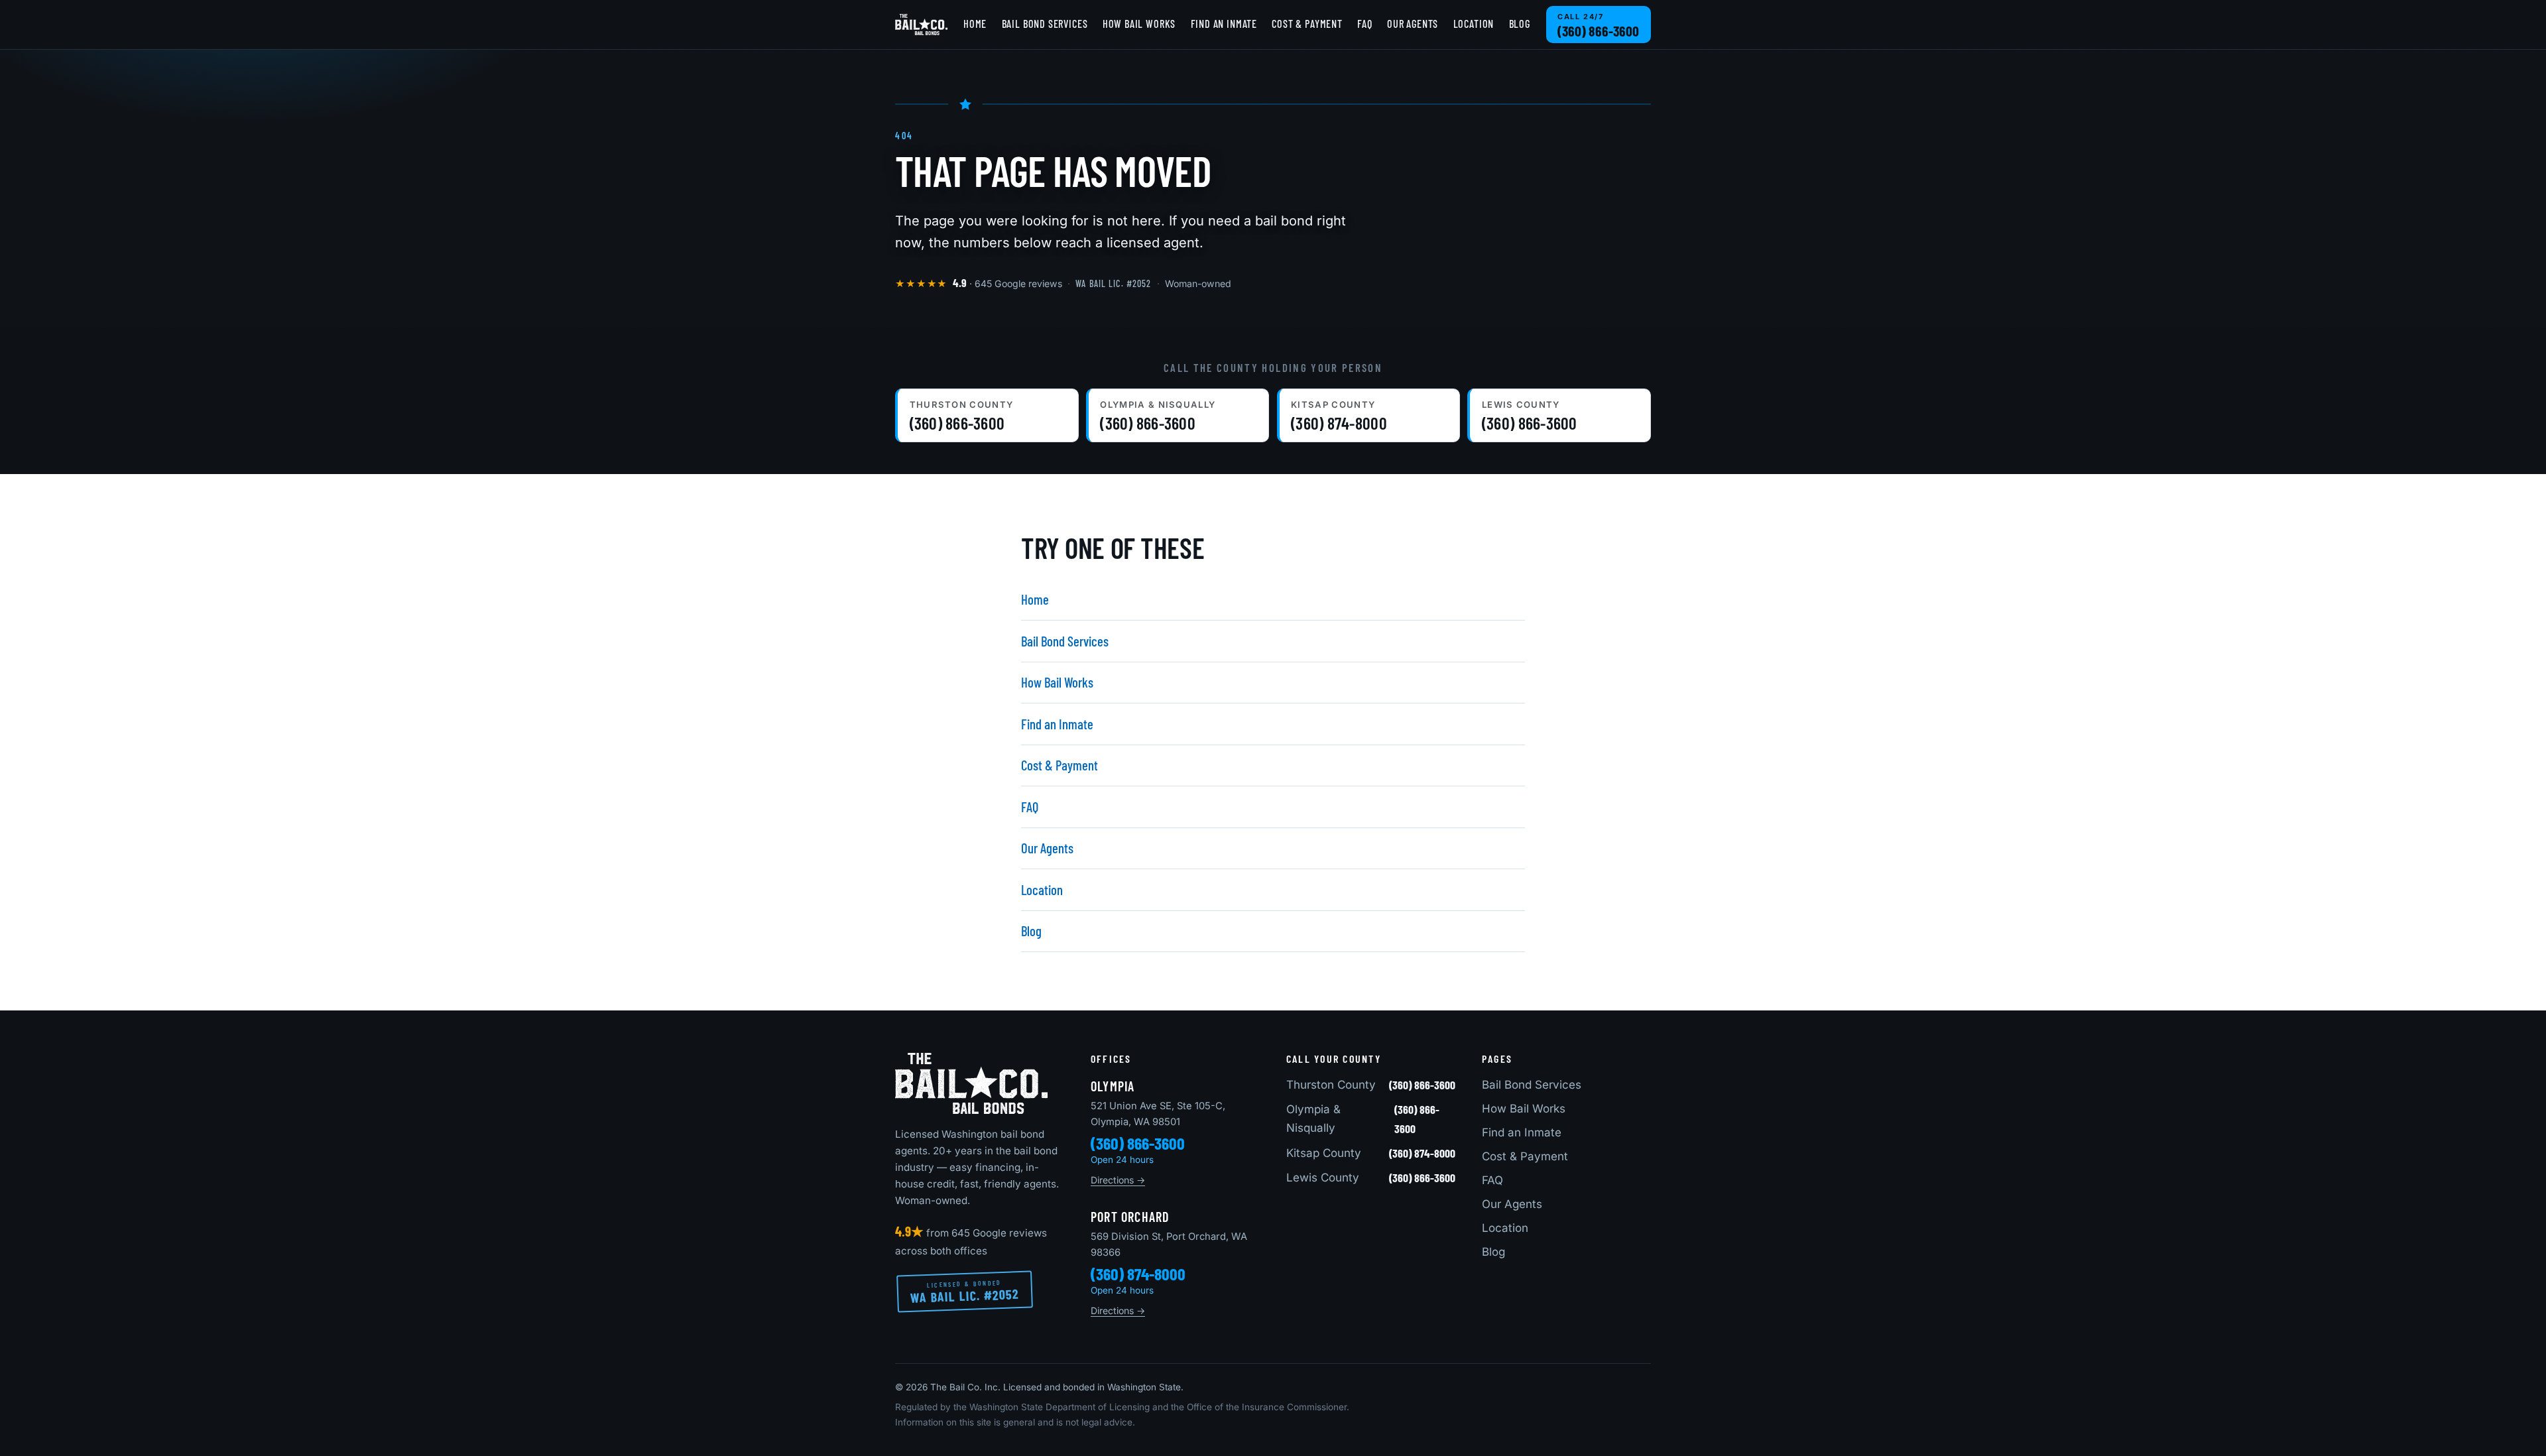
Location (1474, 24)
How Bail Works (1139, 24)
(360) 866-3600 (1138, 1143)
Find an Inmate (1224, 24)
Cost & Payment (1307, 24)
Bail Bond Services (1045, 24)
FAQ (1364, 24)
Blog (1520, 24)
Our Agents (1413, 24)
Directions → (1118, 1180)
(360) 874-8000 (1138, 1274)
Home (975, 24)
